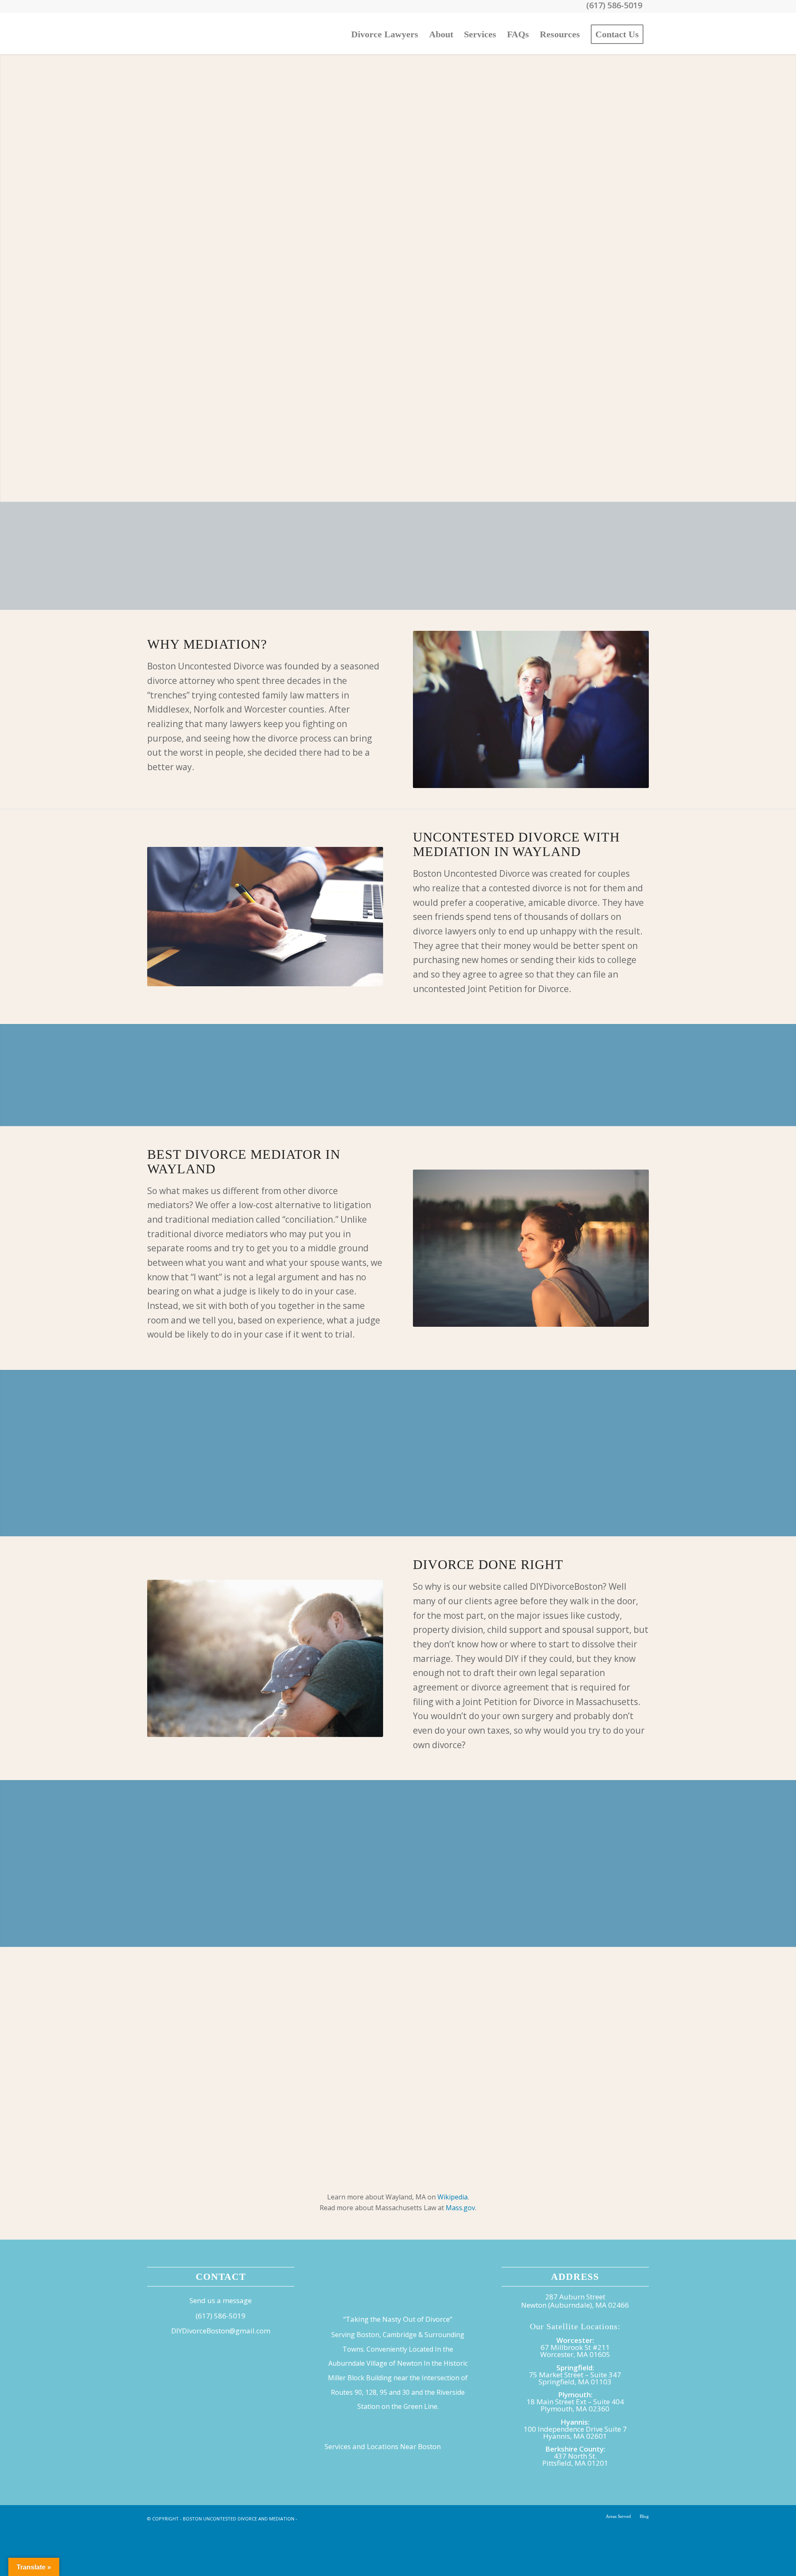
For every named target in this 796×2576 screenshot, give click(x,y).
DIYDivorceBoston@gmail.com (221, 2331)
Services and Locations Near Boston (383, 2446)
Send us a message (221, 2300)
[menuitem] (385, 34)
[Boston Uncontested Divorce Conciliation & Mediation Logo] (209, 34)
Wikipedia (453, 2197)
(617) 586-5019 (221, 2316)
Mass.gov (460, 2208)
